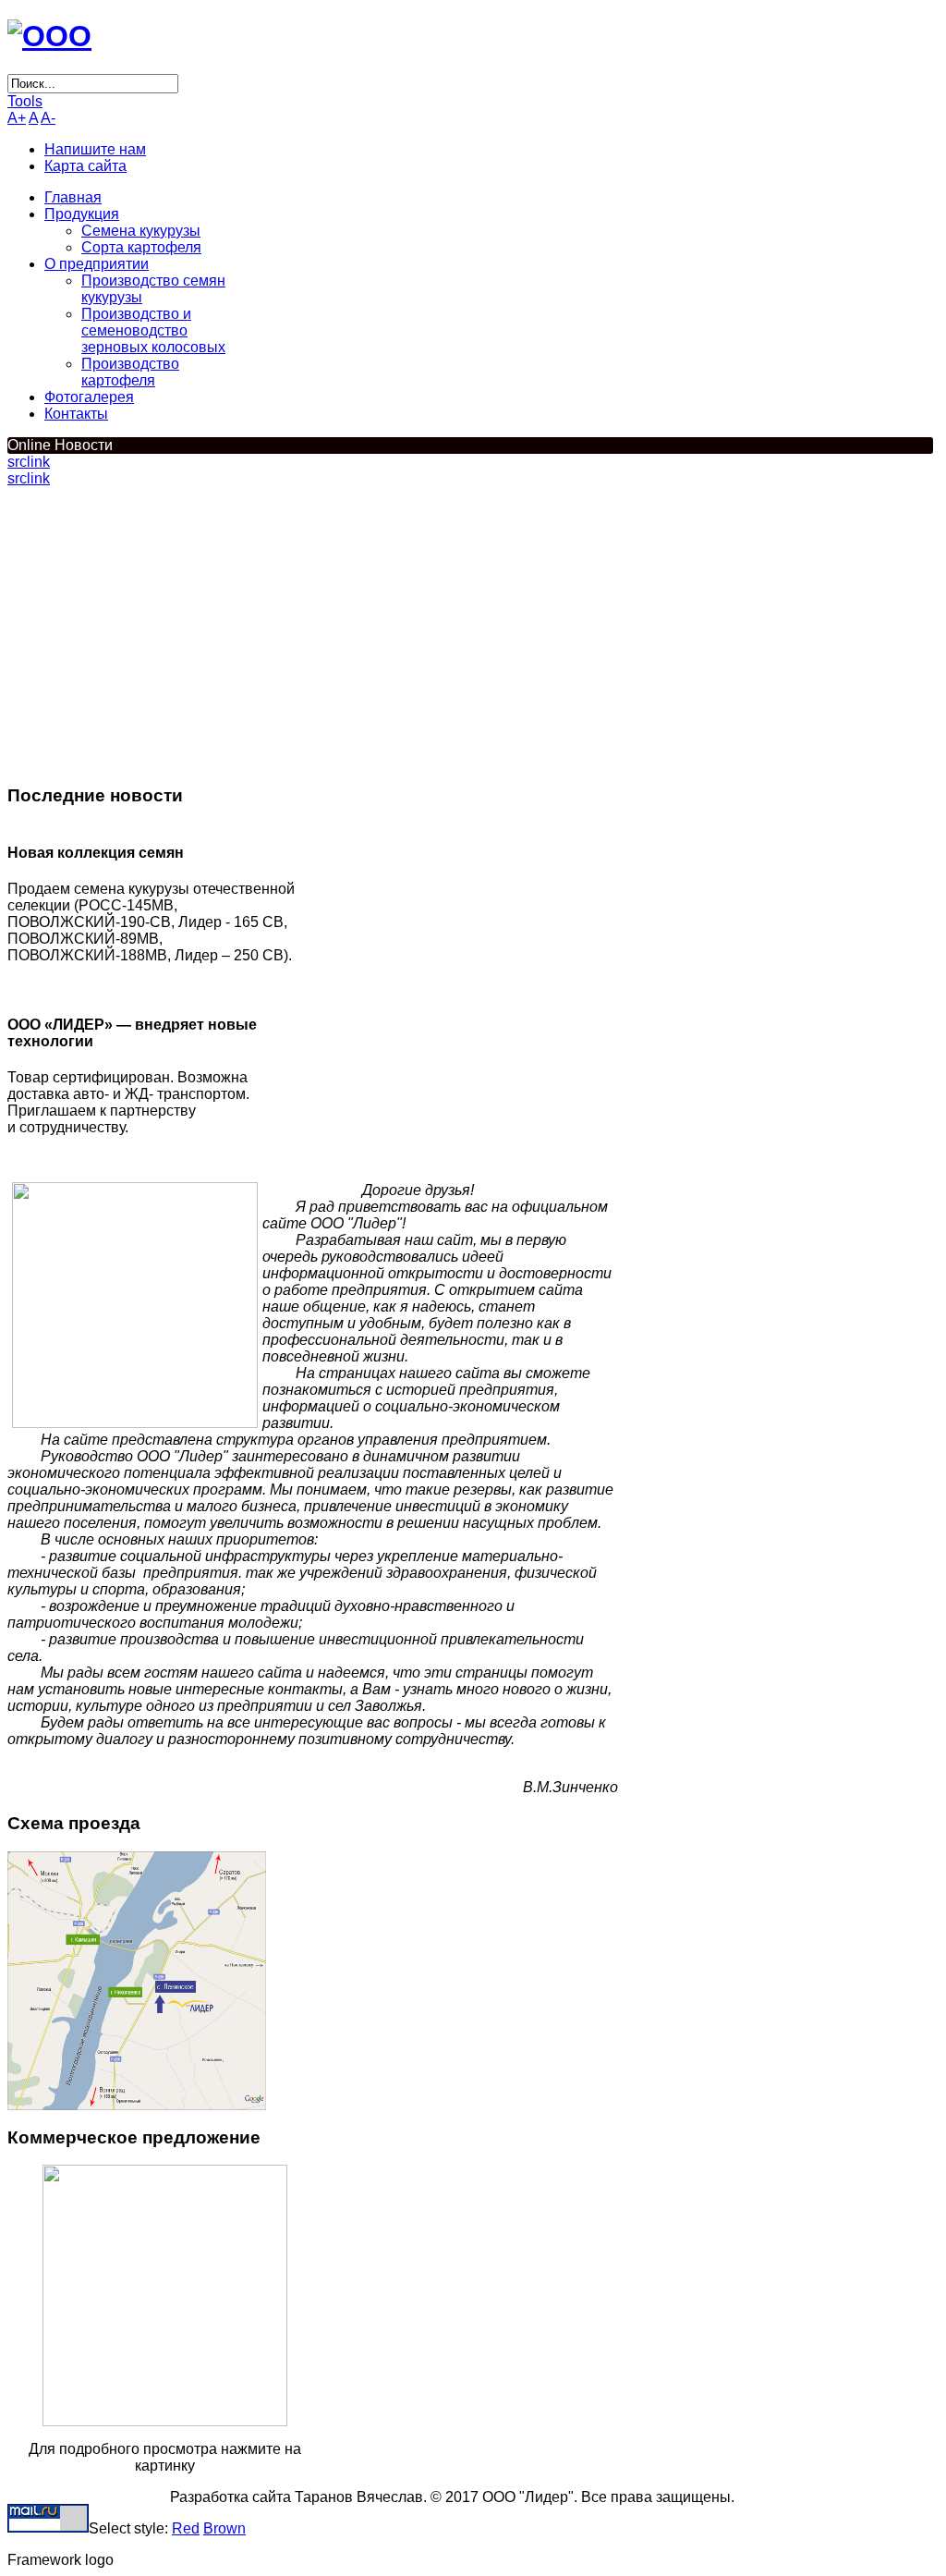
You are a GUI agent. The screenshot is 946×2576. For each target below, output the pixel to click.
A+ (17, 118)
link (38, 462)
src (17, 462)
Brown (224, 2528)
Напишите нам (95, 149)
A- (48, 118)
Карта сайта (85, 166)
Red (186, 2528)
